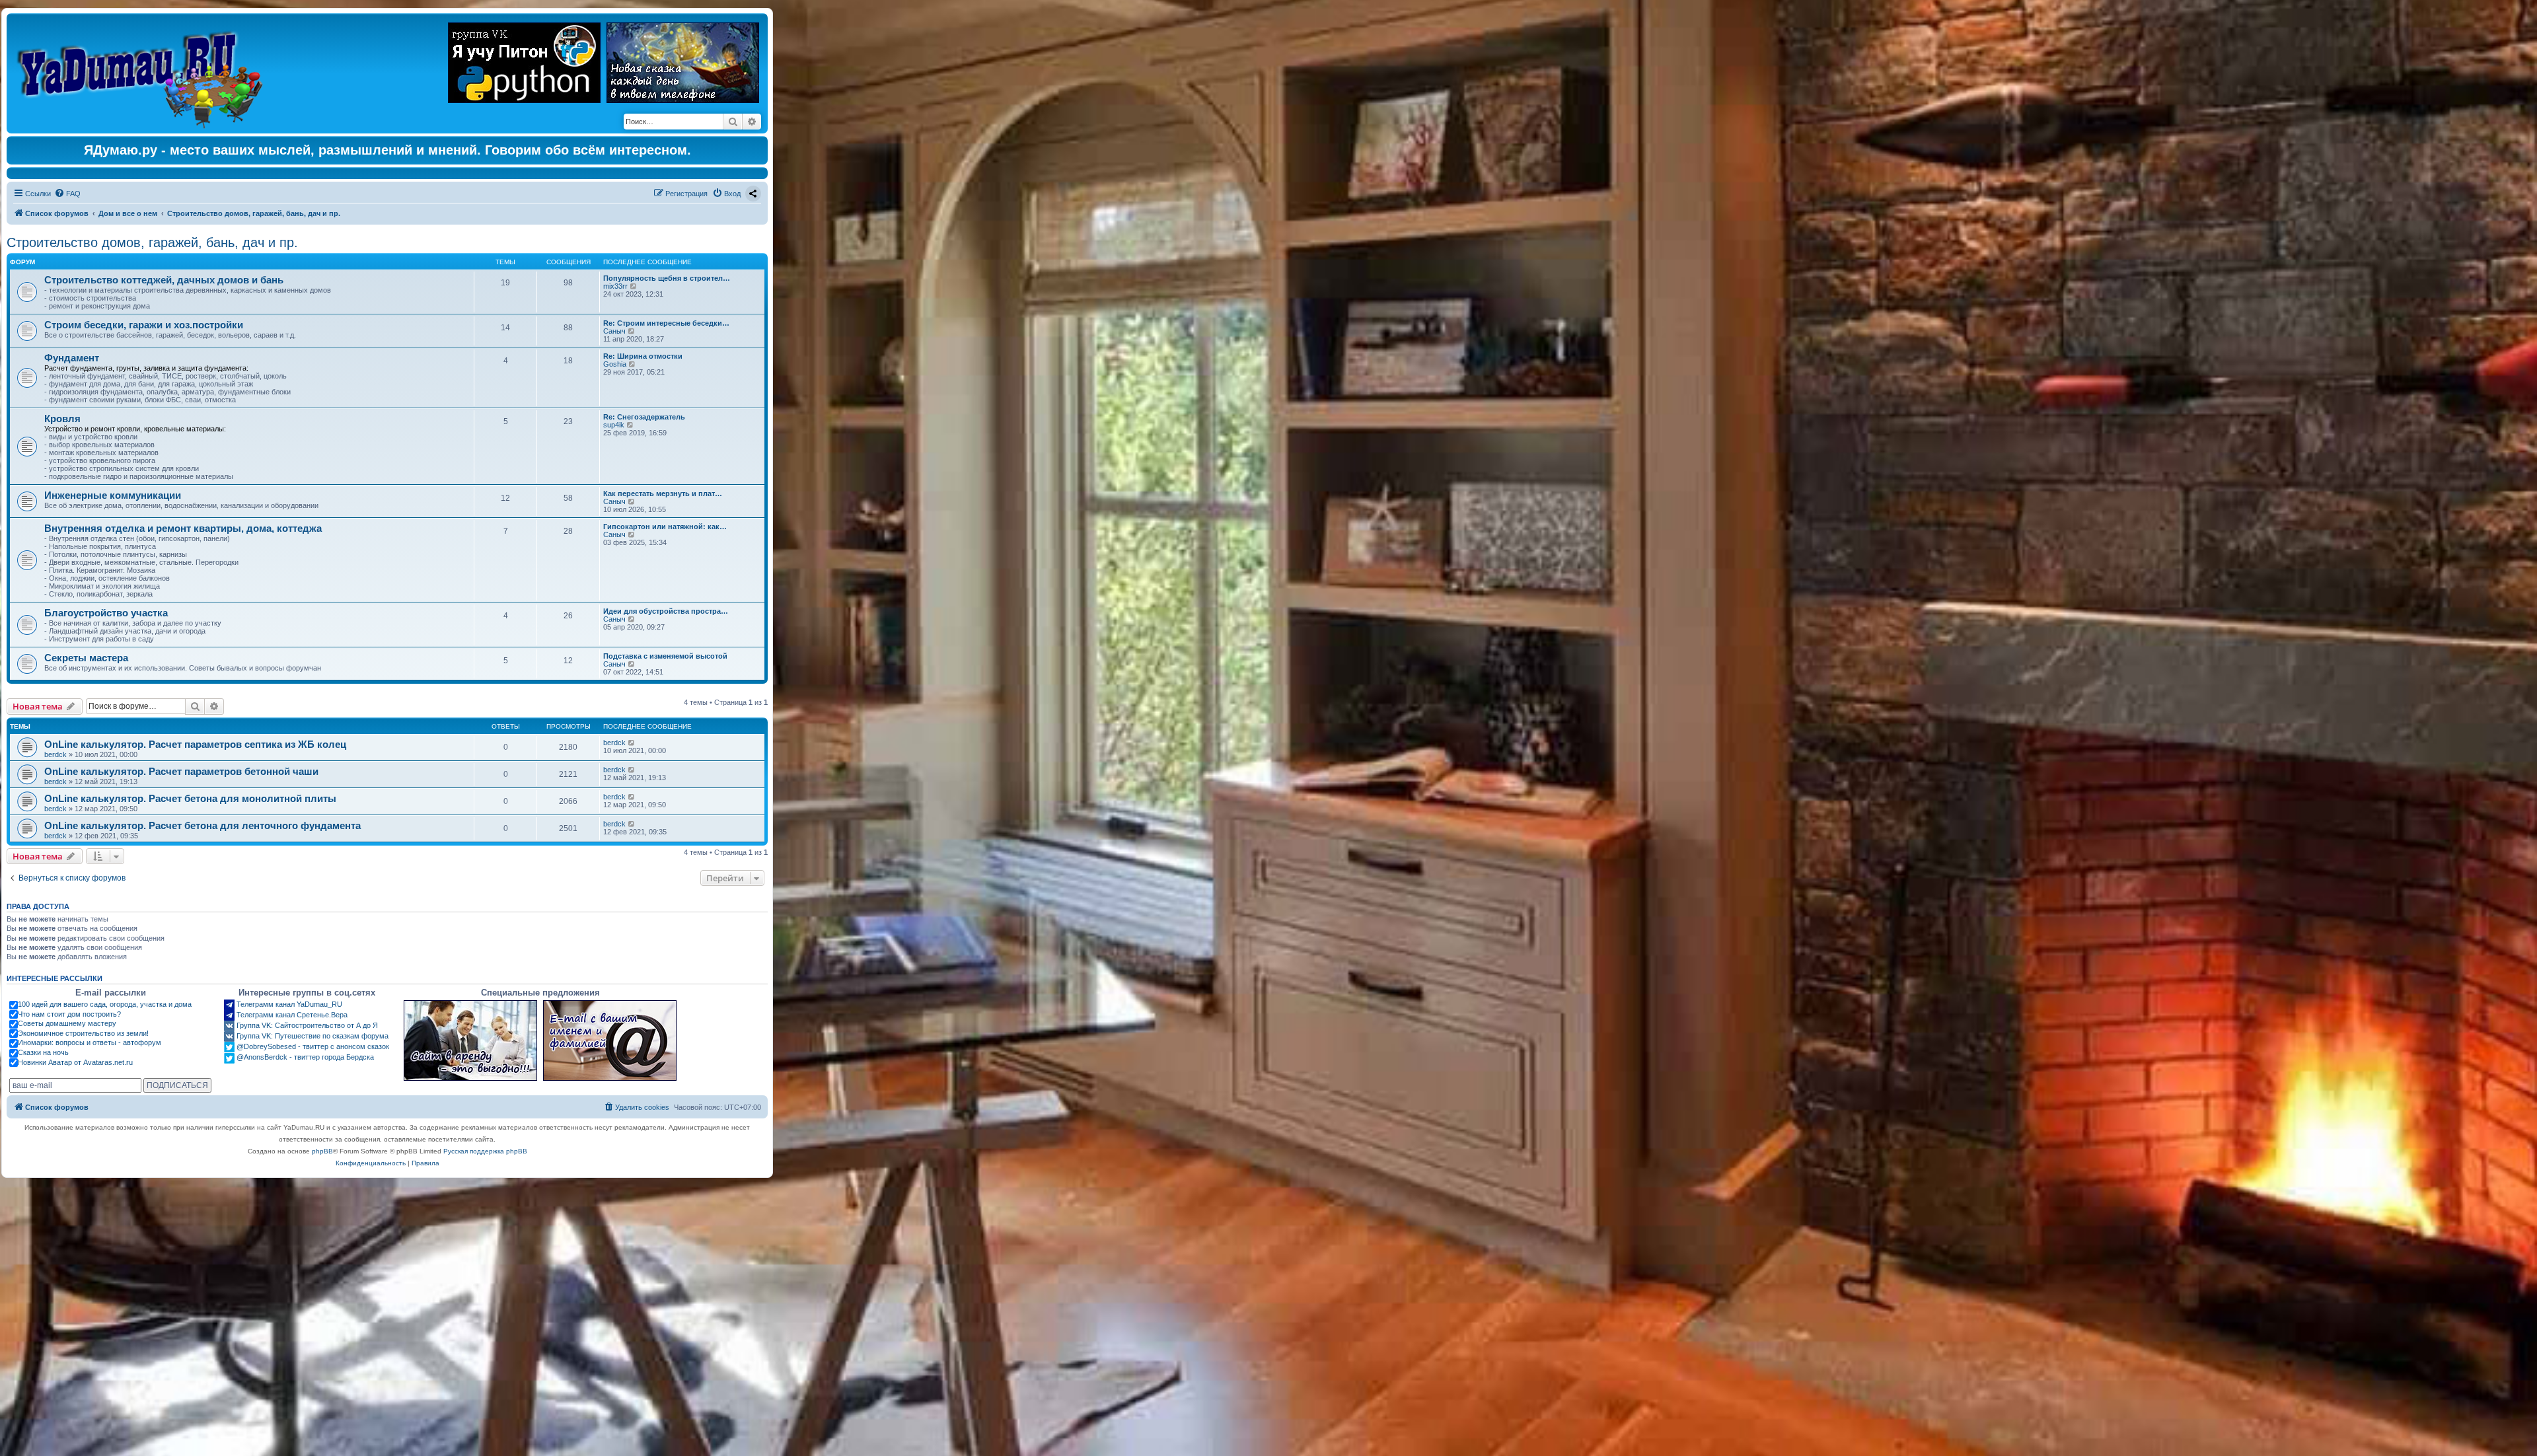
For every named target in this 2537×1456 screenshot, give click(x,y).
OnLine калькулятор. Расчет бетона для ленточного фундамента (202, 825)
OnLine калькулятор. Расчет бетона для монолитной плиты (190, 798)
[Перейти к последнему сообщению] (632, 743)
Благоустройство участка (106, 613)
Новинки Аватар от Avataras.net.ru (75, 1062)
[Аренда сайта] (470, 1040)
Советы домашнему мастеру (67, 1023)
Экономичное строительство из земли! (83, 1033)
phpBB (322, 1151)
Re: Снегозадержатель (644, 417)
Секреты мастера (86, 658)
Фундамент (72, 358)
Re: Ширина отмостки (643, 356)
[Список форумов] (143, 73)
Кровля (62, 419)
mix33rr (615, 286)
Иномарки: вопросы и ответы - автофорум (90, 1042)
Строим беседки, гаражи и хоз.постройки (144, 325)
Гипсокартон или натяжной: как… (665, 527)
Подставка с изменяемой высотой (665, 656)
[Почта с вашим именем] (610, 1040)
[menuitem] (67, 194)
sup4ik (614, 425)
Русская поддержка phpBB (485, 1151)
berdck (55, 754)
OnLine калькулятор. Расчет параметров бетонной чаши (181, 771)
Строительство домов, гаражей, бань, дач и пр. (152, 242)
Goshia (615, 364)
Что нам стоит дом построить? (69, 1014)
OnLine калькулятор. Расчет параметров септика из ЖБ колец (195, 744)
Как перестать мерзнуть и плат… (663, 493)
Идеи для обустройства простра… (666, 611)
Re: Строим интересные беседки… (666, 323)
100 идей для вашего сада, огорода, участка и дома (105, 1004)
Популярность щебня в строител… (667, 278)
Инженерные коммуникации (113, 495)
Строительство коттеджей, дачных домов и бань (164, 280)
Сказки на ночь (43, 1052)
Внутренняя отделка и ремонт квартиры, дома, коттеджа (183, 528)
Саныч (614, 331)
